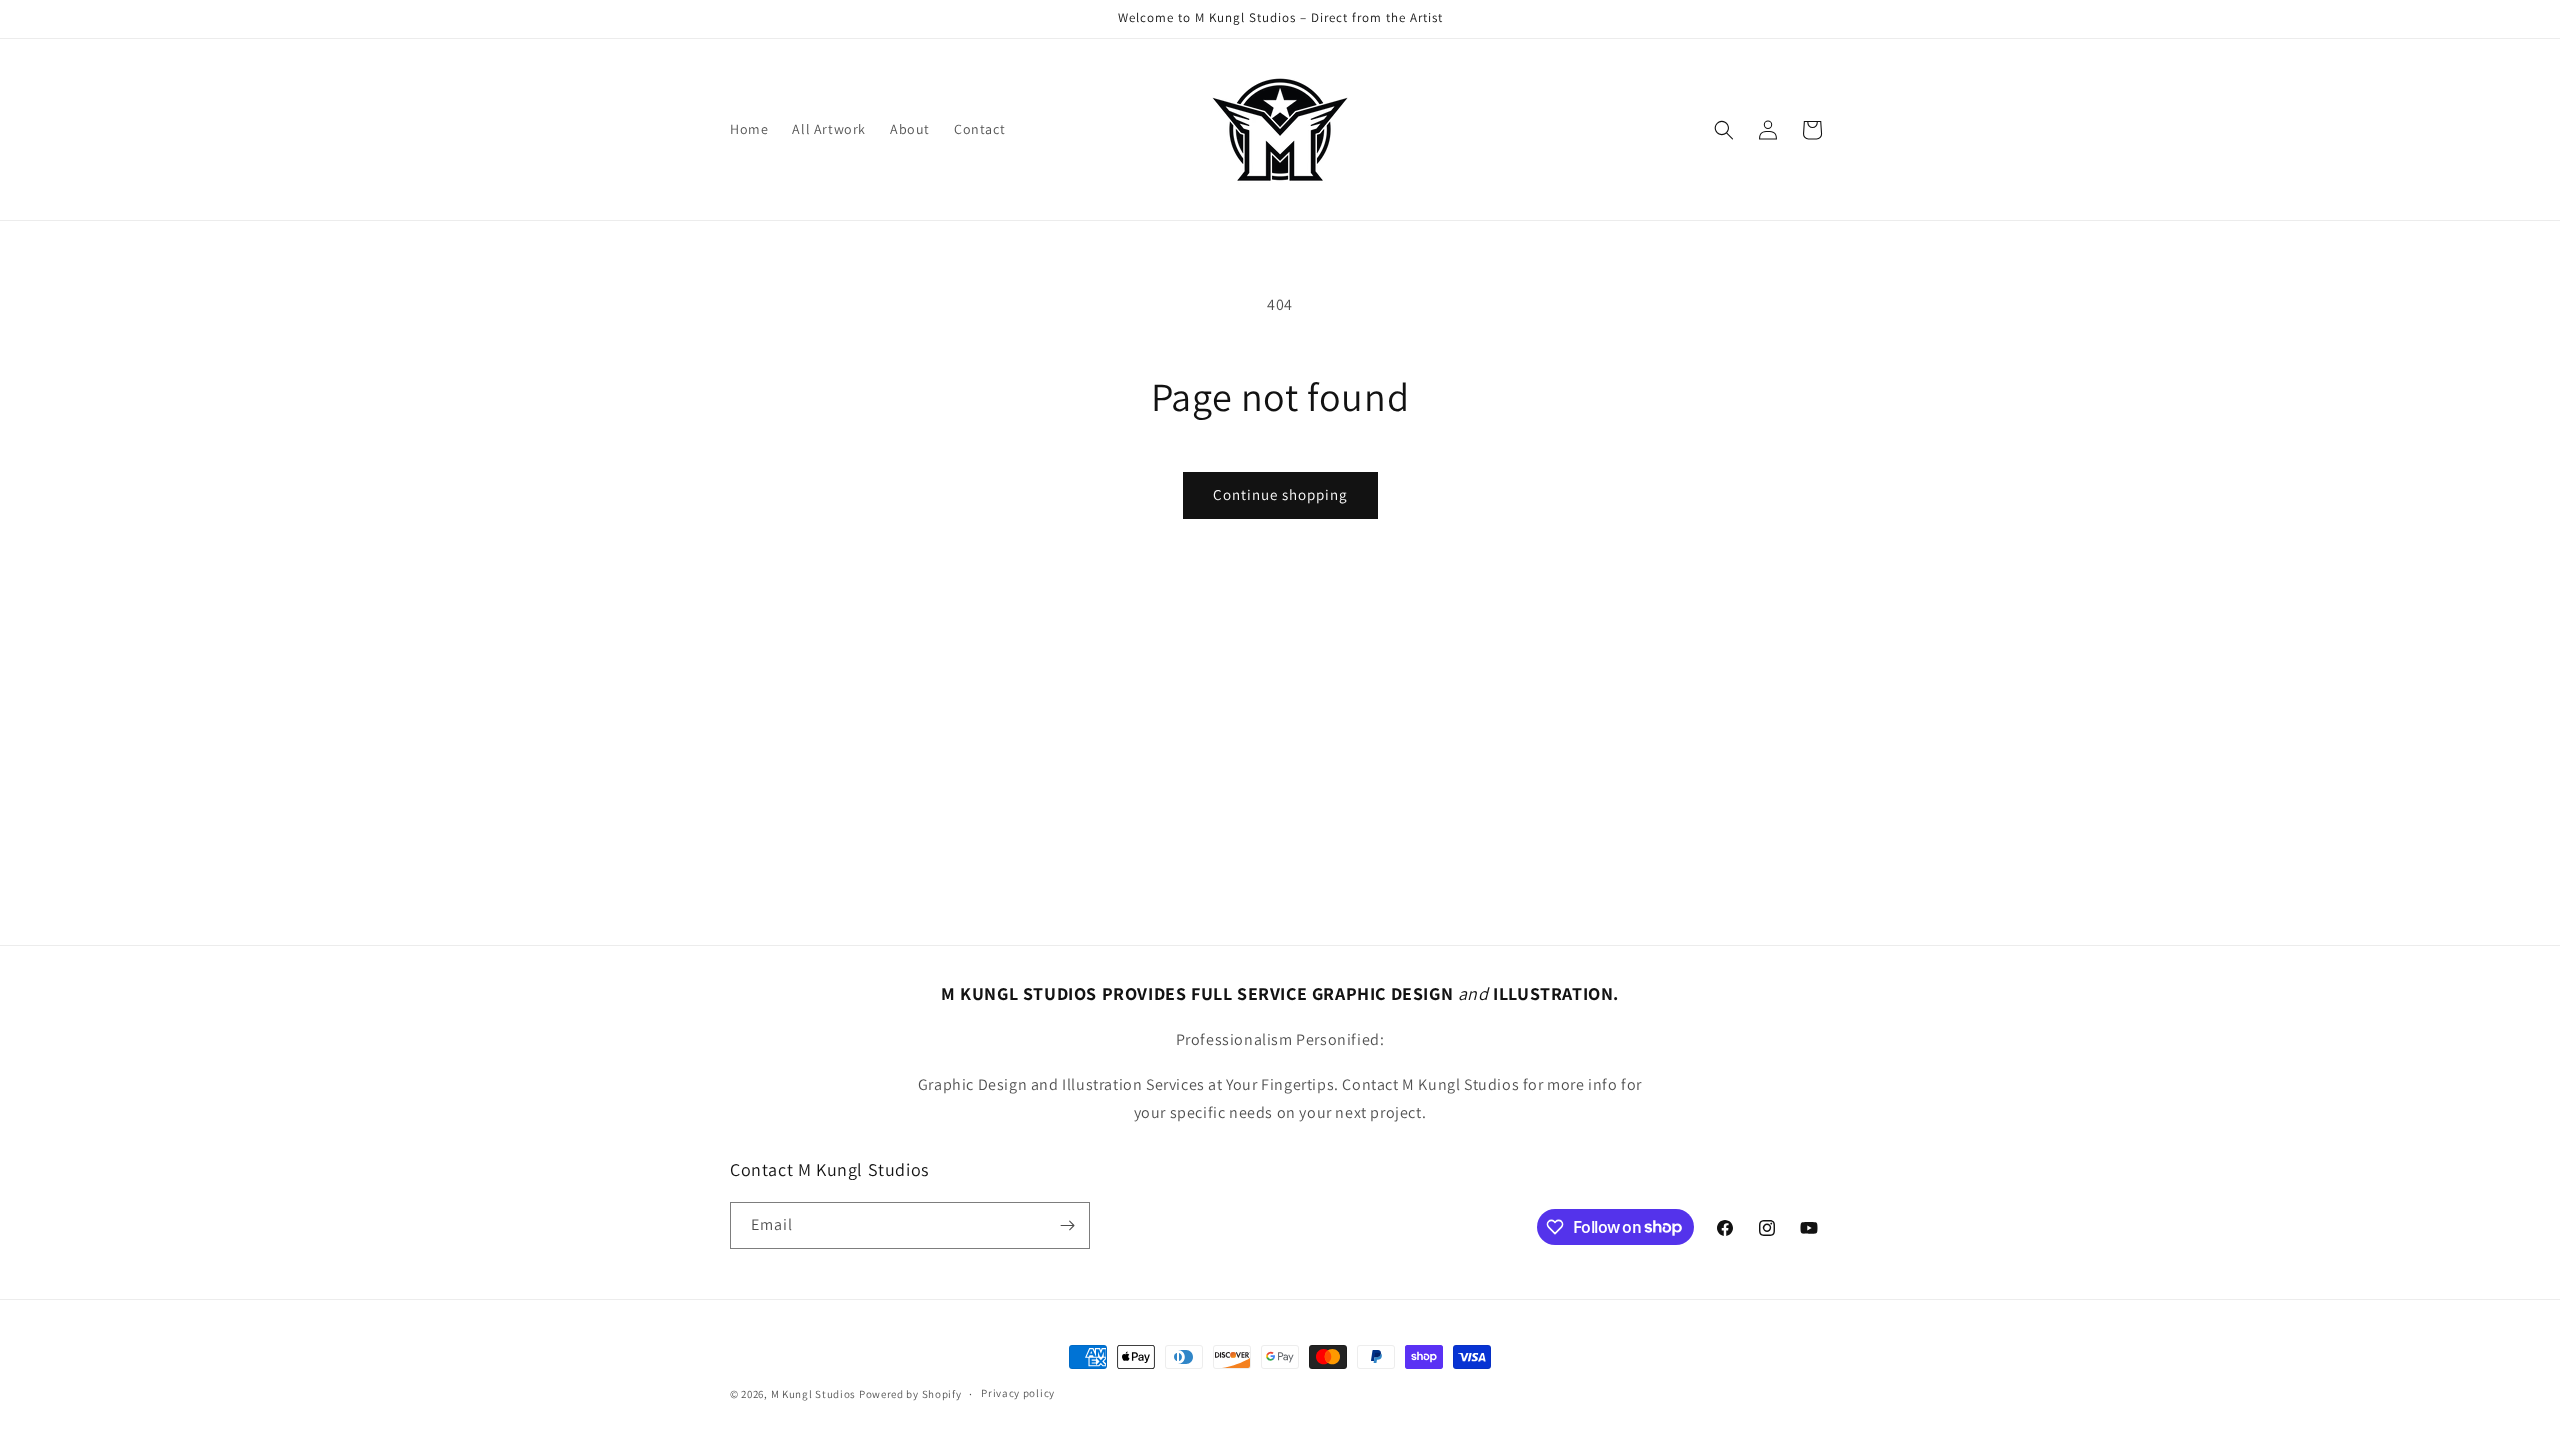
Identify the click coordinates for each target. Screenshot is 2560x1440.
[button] (1724, 130)
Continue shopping (1280, 494)
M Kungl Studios (814, 1394)
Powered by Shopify (910, 1394)
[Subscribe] (1067, 1225)
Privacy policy (1018, 1393)
